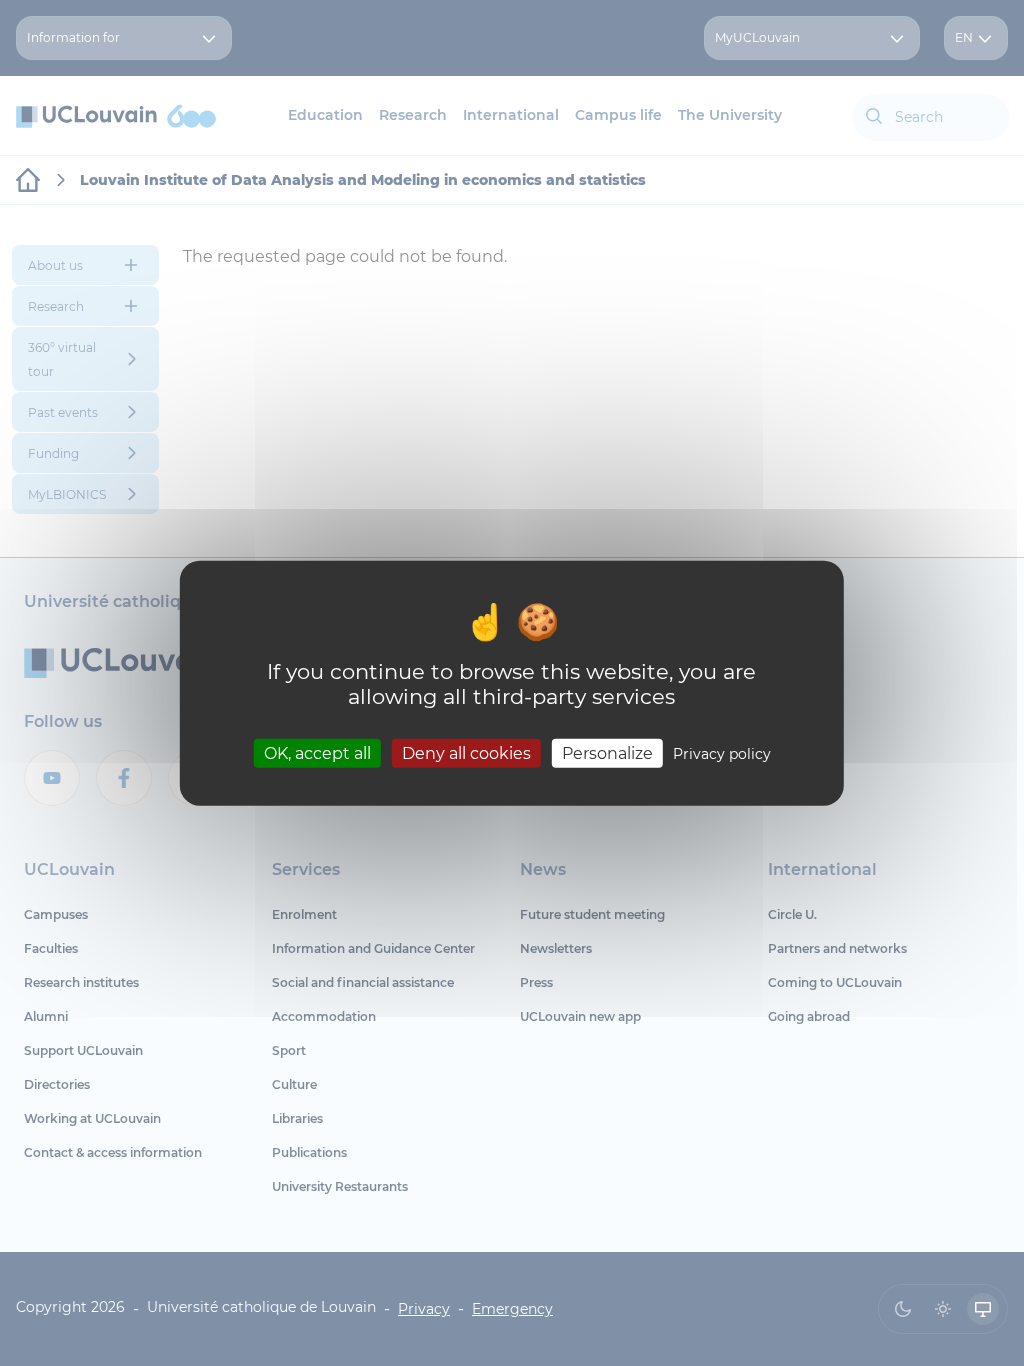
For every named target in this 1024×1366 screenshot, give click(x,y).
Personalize (607, 752)
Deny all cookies (466, 752)
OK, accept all (317, 752)
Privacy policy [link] (722, 753)
